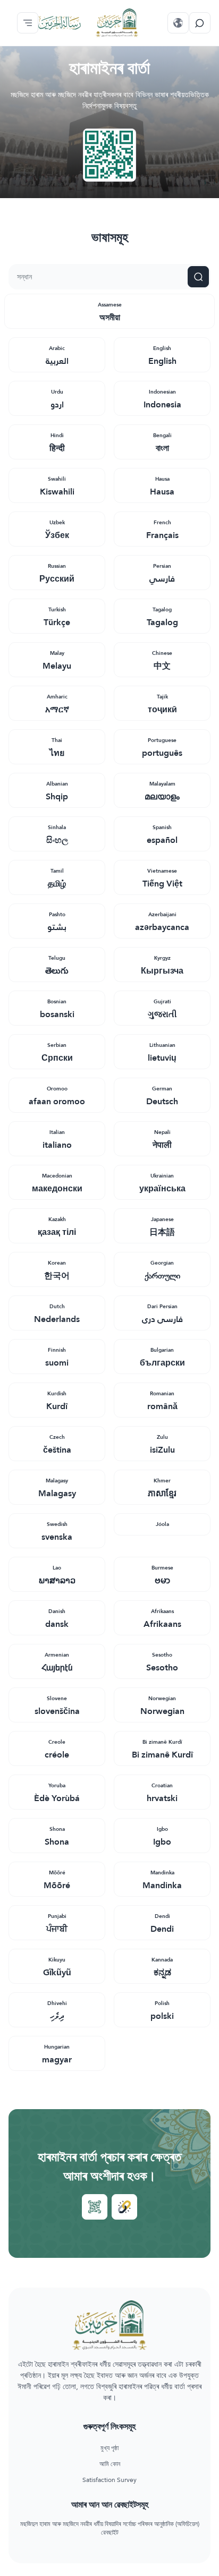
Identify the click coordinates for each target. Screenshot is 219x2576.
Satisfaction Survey (109, 2480)
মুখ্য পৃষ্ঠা (109, 2449)
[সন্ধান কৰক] (200, 23)
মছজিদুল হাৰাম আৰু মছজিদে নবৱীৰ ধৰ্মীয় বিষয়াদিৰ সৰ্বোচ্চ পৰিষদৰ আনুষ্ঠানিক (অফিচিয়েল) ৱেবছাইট (110, 2529)
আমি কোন (110, 2464)
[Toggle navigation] (28, 23)
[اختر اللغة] (178, 23)
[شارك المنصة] (95, 2207)
